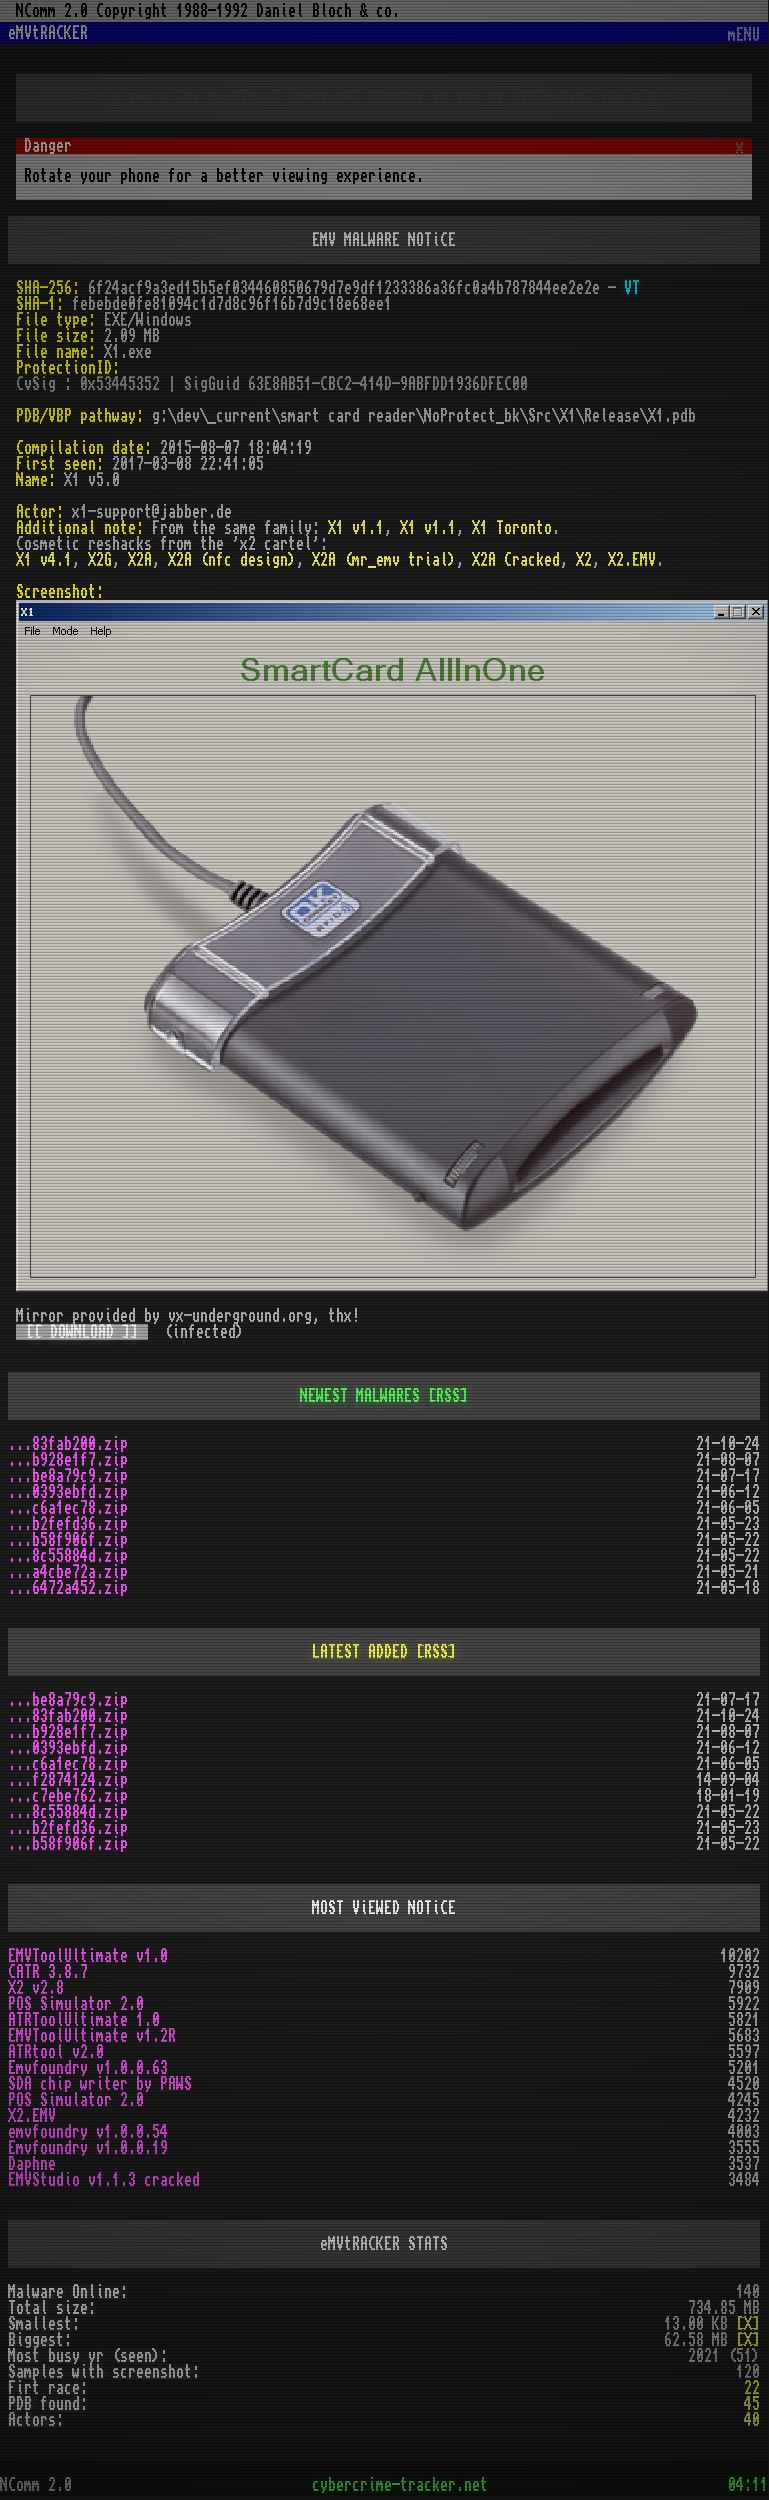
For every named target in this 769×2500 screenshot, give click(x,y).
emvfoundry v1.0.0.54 (88, 2132)
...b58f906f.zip (68, 1540)
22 (752, 2388)
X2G (100, 560)
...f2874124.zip (68, 1780)
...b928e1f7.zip (68, 1460)
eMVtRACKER (48, 33)
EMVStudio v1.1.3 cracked (104, 2180)
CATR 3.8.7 (48, 1972)
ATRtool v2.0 (56, 2052)
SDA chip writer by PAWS (100, 2084)
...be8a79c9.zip (68, 1476)
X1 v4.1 (44, 560)
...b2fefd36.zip (68, 1524)
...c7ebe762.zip (68, 1796)
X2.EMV (632, 560)
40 (752, 2420)
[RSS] (448, 1396)
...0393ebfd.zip (68, 1492)
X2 (584, 560)
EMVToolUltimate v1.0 (88, 1956)
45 (752, 2404)
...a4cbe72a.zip (68, 1572)
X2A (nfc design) (232, 560)
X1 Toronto (512, 528)
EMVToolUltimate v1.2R (92, 2036)
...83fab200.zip (68, 1444)
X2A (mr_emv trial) (384, 560)
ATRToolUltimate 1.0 (84, 2020)
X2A (140, 560)
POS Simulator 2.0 (76, 2004)
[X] (748, 2324)
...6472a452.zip (68, 1588)
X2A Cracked (516, 560)
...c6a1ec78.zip (68, 1508)
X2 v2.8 (36, 1988)
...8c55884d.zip (68, 1556)
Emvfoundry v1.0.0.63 (88, 2068)
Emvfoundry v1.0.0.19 (88, 2148)
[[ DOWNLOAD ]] (82, 1332)
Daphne (32, 2164)
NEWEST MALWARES (360, 1396)
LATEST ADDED (360, 1652)
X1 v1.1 (356, 528)
